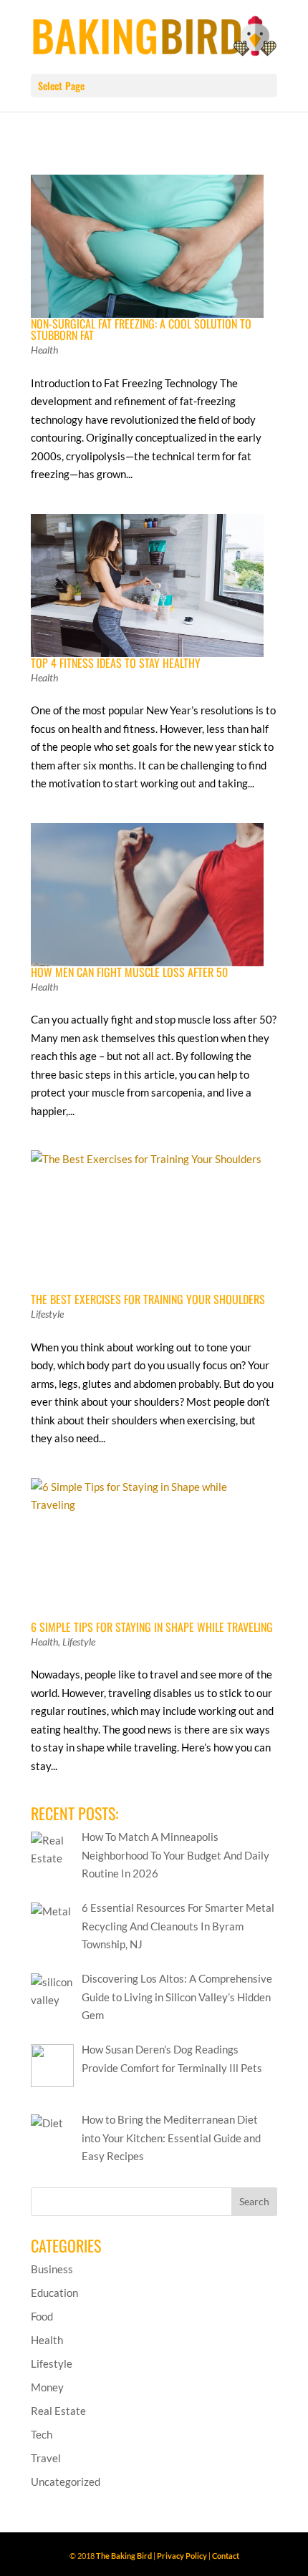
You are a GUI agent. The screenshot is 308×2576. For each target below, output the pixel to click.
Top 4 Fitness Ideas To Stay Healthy (116, 663)
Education (54, 2293)
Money (47, 2387)
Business (52, 2269)
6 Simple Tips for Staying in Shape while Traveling (152, 1627)
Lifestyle (47, 1314)
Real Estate (58, 2411)
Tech (42, 2434)
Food (42, 2316)
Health (44, 350)
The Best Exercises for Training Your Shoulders (148, 1299)
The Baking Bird (124, 2556)
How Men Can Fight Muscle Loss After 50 (129, 972)
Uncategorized (66, 2482)
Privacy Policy (182, 2556)
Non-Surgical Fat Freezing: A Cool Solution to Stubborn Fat (141, 329)
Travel (46, 2458)
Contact (226, 2556)
